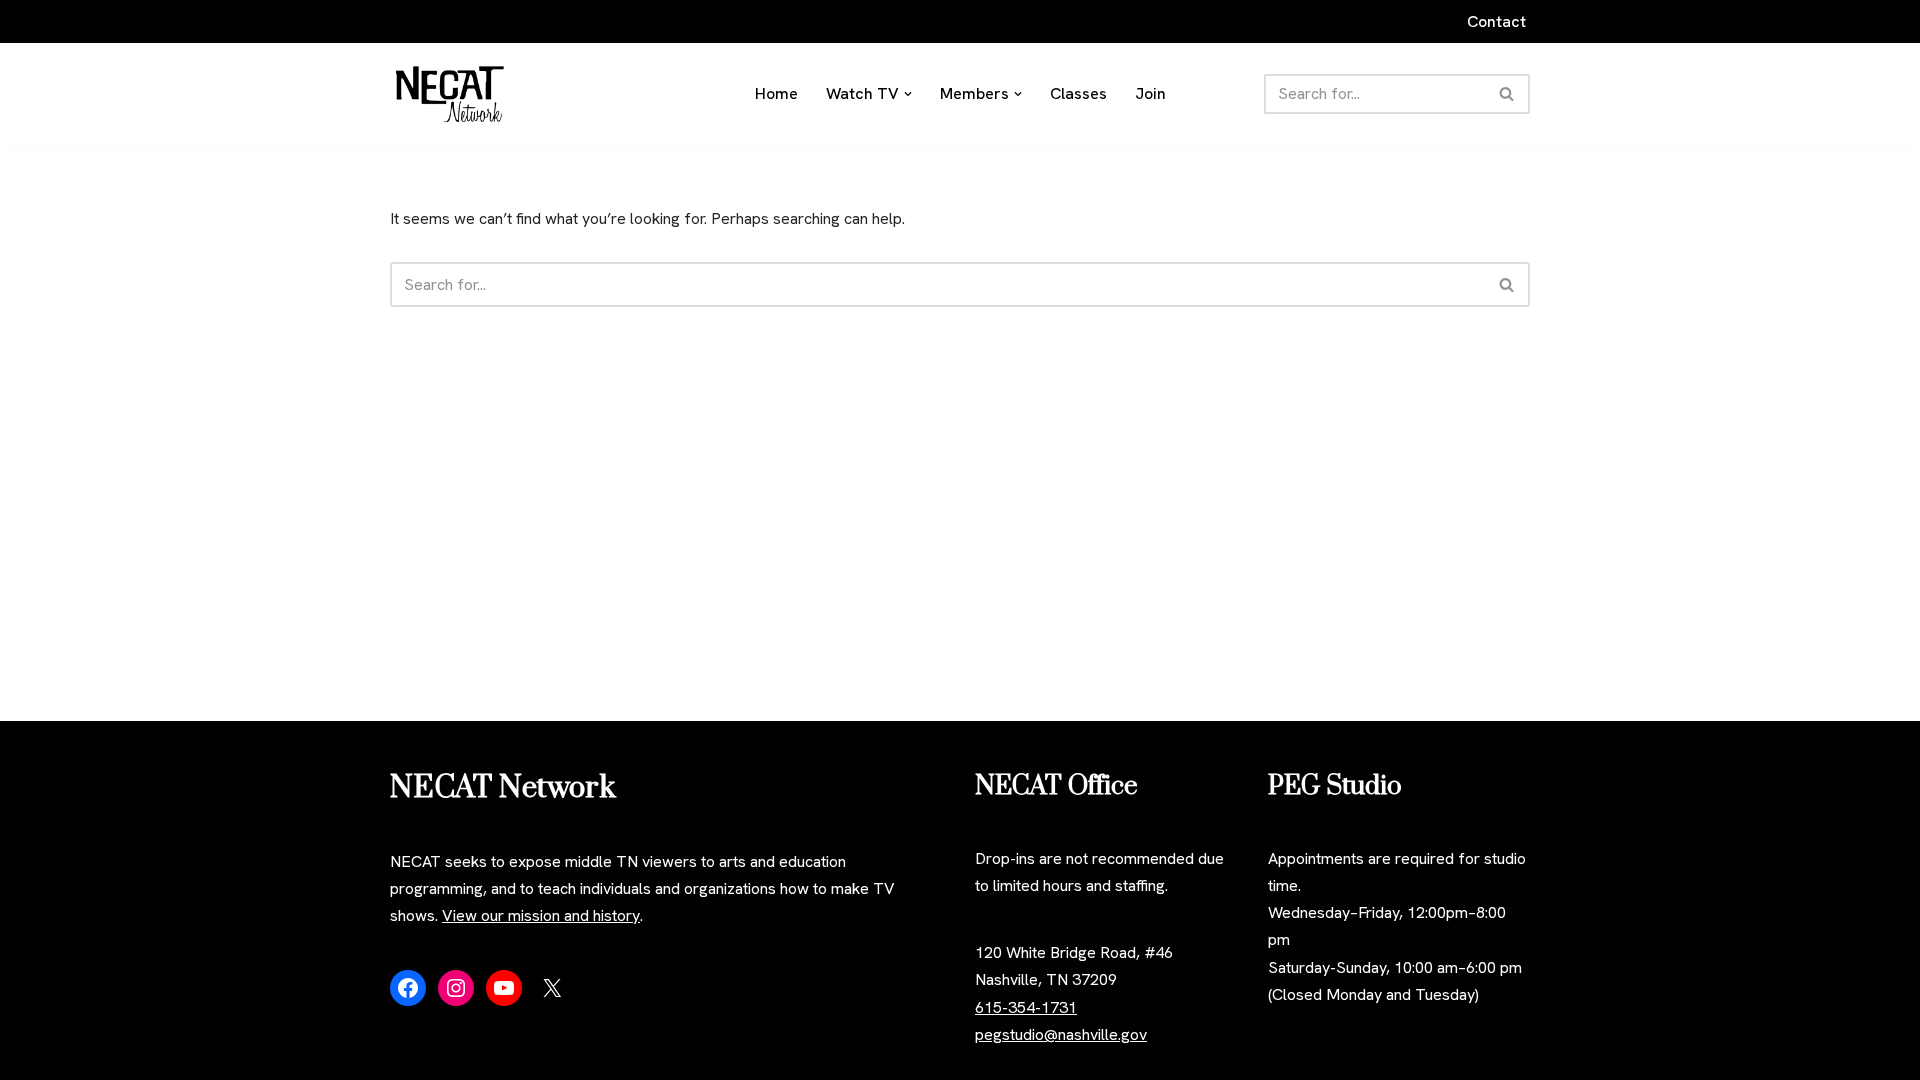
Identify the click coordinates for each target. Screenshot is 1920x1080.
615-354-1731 (1026, 1007)
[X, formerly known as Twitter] (552, 988)
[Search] (1507, 94)
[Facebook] (408, 988)
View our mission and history (541, 915)
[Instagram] (456, 988)
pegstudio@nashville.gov (1061, 1034)
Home (776, 93)
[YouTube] (504, 988)
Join (1150, 93)
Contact (1496, 21)
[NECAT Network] (450, 94)
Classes (1078, 93)
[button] (908, 94)
